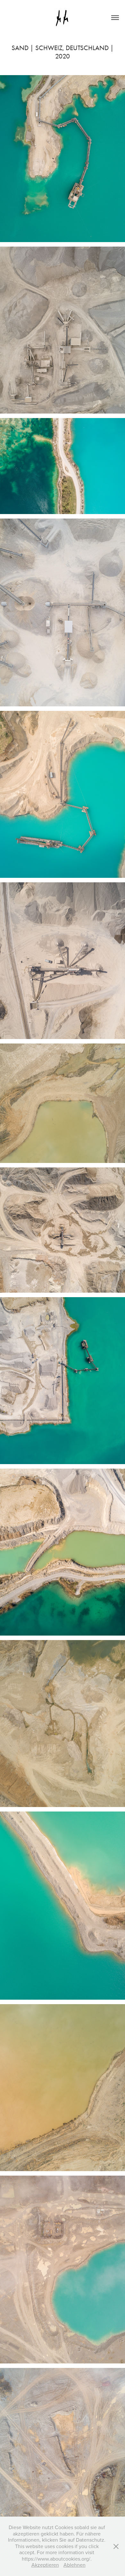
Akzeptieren (45, 2565)
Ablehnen (75, 2565)
